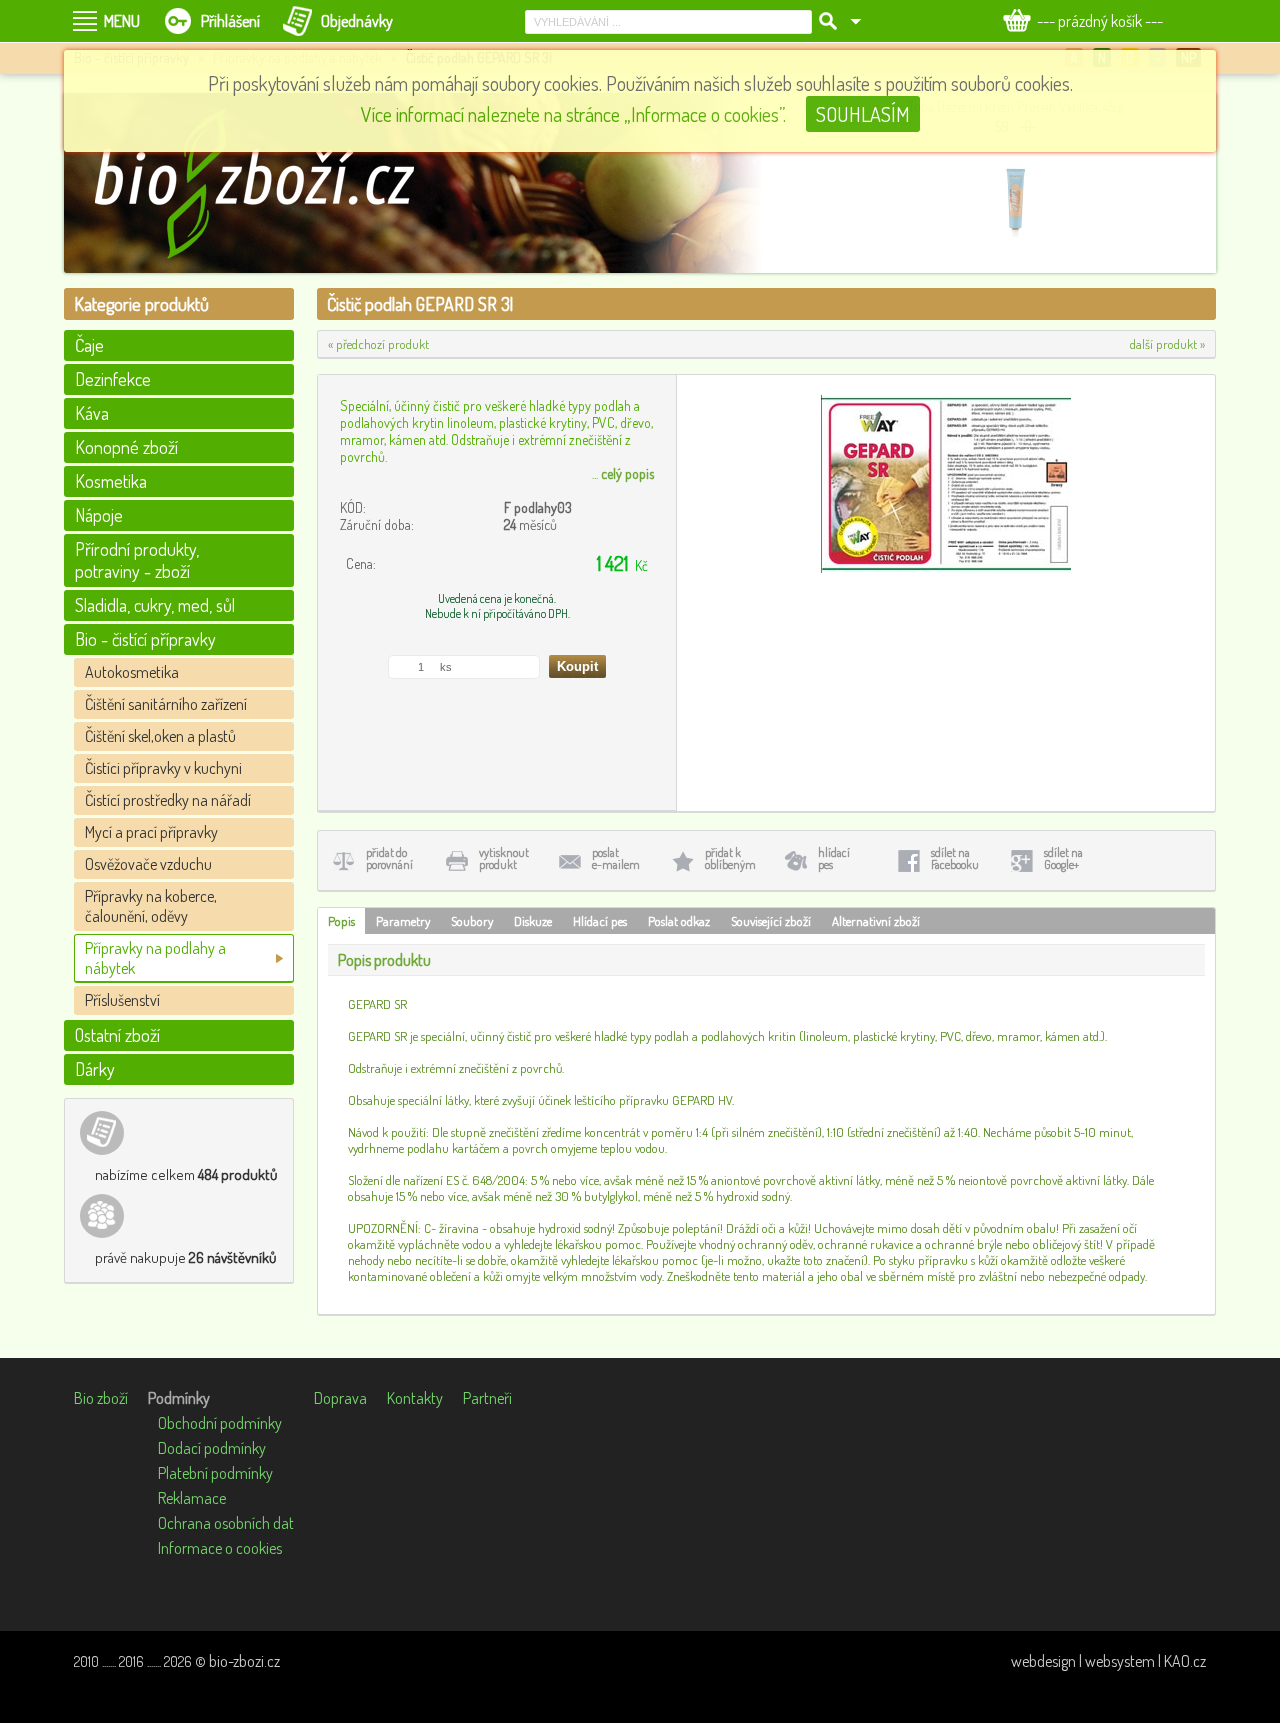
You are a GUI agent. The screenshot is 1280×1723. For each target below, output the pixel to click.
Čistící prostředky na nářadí (168, 800)
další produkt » (1167, 344)
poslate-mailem (616, 858)
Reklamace (192, 1498)
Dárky (95, 1069)
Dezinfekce (113, 379)
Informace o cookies (220, 1548)
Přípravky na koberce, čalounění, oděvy (151, 906)
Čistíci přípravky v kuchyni (163, 768)
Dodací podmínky (212, 1448)
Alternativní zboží (876, 921)
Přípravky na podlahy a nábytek (155, 958)
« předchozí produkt (378, 344)
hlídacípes (834, 858)
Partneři (487, 1398)
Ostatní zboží (117, 1035)
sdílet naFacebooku (955, 858)
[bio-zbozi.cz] (264, 183)
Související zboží (771, 921)
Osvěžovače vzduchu (148, 864)
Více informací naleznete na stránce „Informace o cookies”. (573, 114)
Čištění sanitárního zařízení (166, 704)
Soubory (472, 921)
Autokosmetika (132, 672)
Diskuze (533, 921)
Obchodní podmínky (220, 1423)
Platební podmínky (215, 1473)
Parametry (403, 921)
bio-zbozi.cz (244, 1661)
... (623, 473)
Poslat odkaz (679, 921)
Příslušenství (122, 1000)
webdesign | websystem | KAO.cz (1108, 1661)
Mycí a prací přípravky (151, 832)
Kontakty (415, 1398)
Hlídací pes (600, 921)
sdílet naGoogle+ (1063, 858)
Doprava (340, 1398)
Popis (341, 921)
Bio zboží (101, 1398)
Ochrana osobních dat (226, 1523)
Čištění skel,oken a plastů (160, 736)
